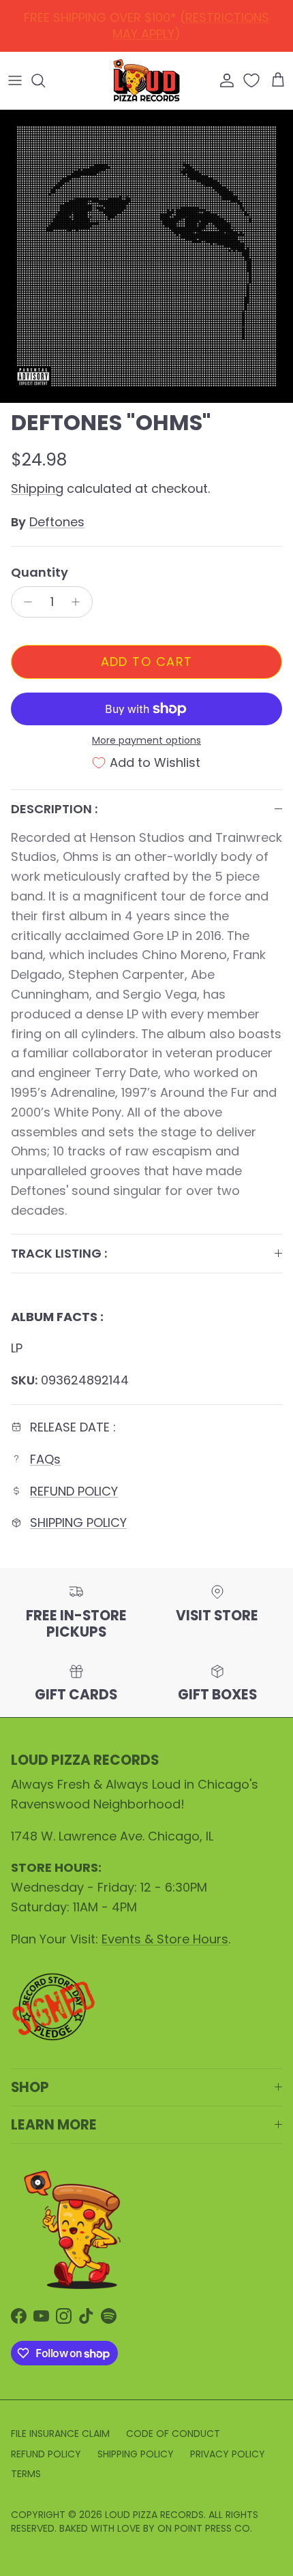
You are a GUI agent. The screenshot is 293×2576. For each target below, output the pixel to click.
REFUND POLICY (150, 21)
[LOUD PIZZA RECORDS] (146, 80)
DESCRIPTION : (54, 809)
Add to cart (147, 662)
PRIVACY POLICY (228, 2454)
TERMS (26, 2474)
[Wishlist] (253, 80)
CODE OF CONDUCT (173, 2434)
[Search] (45, 80)
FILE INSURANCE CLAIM (60, 2434)
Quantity (40, 572)
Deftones (57, 522)
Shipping (37, 488)
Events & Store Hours (165, 1939)
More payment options (146, 741)
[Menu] (15, 80)
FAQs (45, 1459)
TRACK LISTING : (59, 1253)
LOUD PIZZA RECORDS (154, 2515)
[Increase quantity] (79, 602)
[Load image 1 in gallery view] (146, 256)
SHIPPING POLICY (78, 1522)
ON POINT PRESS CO (204, 2528)
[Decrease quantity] (24, 602)
